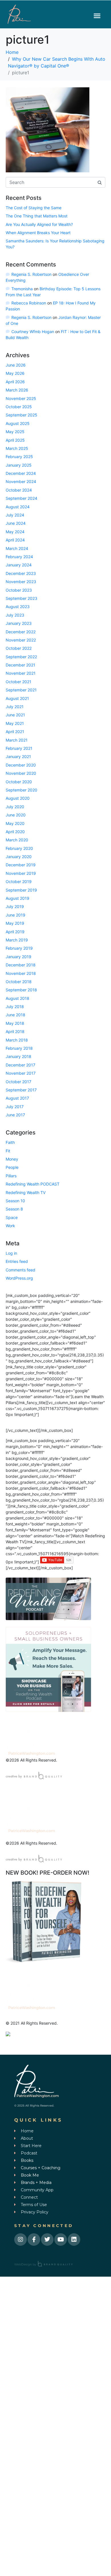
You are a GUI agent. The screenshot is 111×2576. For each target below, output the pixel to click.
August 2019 (18, 898)
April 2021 (15, 732)
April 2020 (15, 832)
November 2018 (21, 973)
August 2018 (18, 998)
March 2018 (17, 1040)
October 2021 (18, 682)
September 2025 (21, 415)
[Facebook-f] (34, 2240)
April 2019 (15, 932)
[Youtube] (61, 2240)
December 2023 (21, 573)
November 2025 (21, 398)
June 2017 (15, 1115)
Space (12, 1217)
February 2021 (19, 748)
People (12, 1167)
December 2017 (20, 1065)
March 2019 (17, 940)
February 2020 (19, 848)
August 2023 (18, 607)
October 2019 (19, 881)
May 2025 (15, 432)
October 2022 (19, 648)
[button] (97, 16)
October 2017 (18, 1082)
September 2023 (21, 598)
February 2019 (19, 948)
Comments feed (20, 1270)
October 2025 (19, 407)
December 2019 (21, 865)
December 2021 (20, 665)
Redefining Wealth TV (26, 1192)
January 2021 (18, 756)
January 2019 (18, 957)
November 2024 (21, 481)
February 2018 (19, 1048)
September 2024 (21, 498)
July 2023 (15, 615)
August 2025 (18, 423)
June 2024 (16, 523)
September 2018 (21, 990)
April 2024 (15, 540)
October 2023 (19, 590)
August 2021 (17, 698)
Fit (8, 1151)
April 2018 (15, 1031)
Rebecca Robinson (29, 303)
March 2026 (17, 390)
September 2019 (21, 890)
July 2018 (15, 1007)
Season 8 (14, 1209)
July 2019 (15, 906)
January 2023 (19, 623)
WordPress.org (19, 1278)
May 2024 (15, 532)
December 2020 (21, 765)
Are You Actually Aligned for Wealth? (39, 224)
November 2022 (21, 640)
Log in (11, 1253)
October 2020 (19, 782)
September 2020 (21, 790)
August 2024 (18, 507)
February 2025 (19, 457)
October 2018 (19, 982)
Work (10, 1226)
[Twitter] (47, 2240)
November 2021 (21, 673)
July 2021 (15, 707)
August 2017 (17, 1098)
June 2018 (16, 1015)
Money (12, 1159)
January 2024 (19, 565)
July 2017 (15, 1107)
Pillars (11, 1176)
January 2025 (19, 465)
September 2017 (21, 1090)
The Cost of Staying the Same (34, 208)
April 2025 (15, 440)
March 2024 (17, 548)
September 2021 (21, 690)
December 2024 (21, 473)
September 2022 (21, 657)
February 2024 (19, 557)
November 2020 (21, 773)
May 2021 (15, 723)
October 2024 (19, 490)
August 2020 (18, 798)
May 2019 (15, 923)
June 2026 (16, 365)
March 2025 (17, 448)
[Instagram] (20, 2240)
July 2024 (15, 515)
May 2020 (15, 823)
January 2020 (19, 857)
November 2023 (21, 582)
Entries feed (17, 1261)
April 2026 (15, 382)
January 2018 (18, 1056)
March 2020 (17, 840)
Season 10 (15, 1201)
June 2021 (15, 715)
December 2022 (21, 632)
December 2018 (21, 965)
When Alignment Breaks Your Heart (38, 233)
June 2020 (16, 815)
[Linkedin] (74, 2240)
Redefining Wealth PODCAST (33, 1184)
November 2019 (21, 873)
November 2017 (21, 1073)
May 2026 (15, 373)
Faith (10, 1142)
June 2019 (16, 915)
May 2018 (15, 1023)
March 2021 (17, 740)
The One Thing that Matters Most (37, 216)
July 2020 (15, 807)
